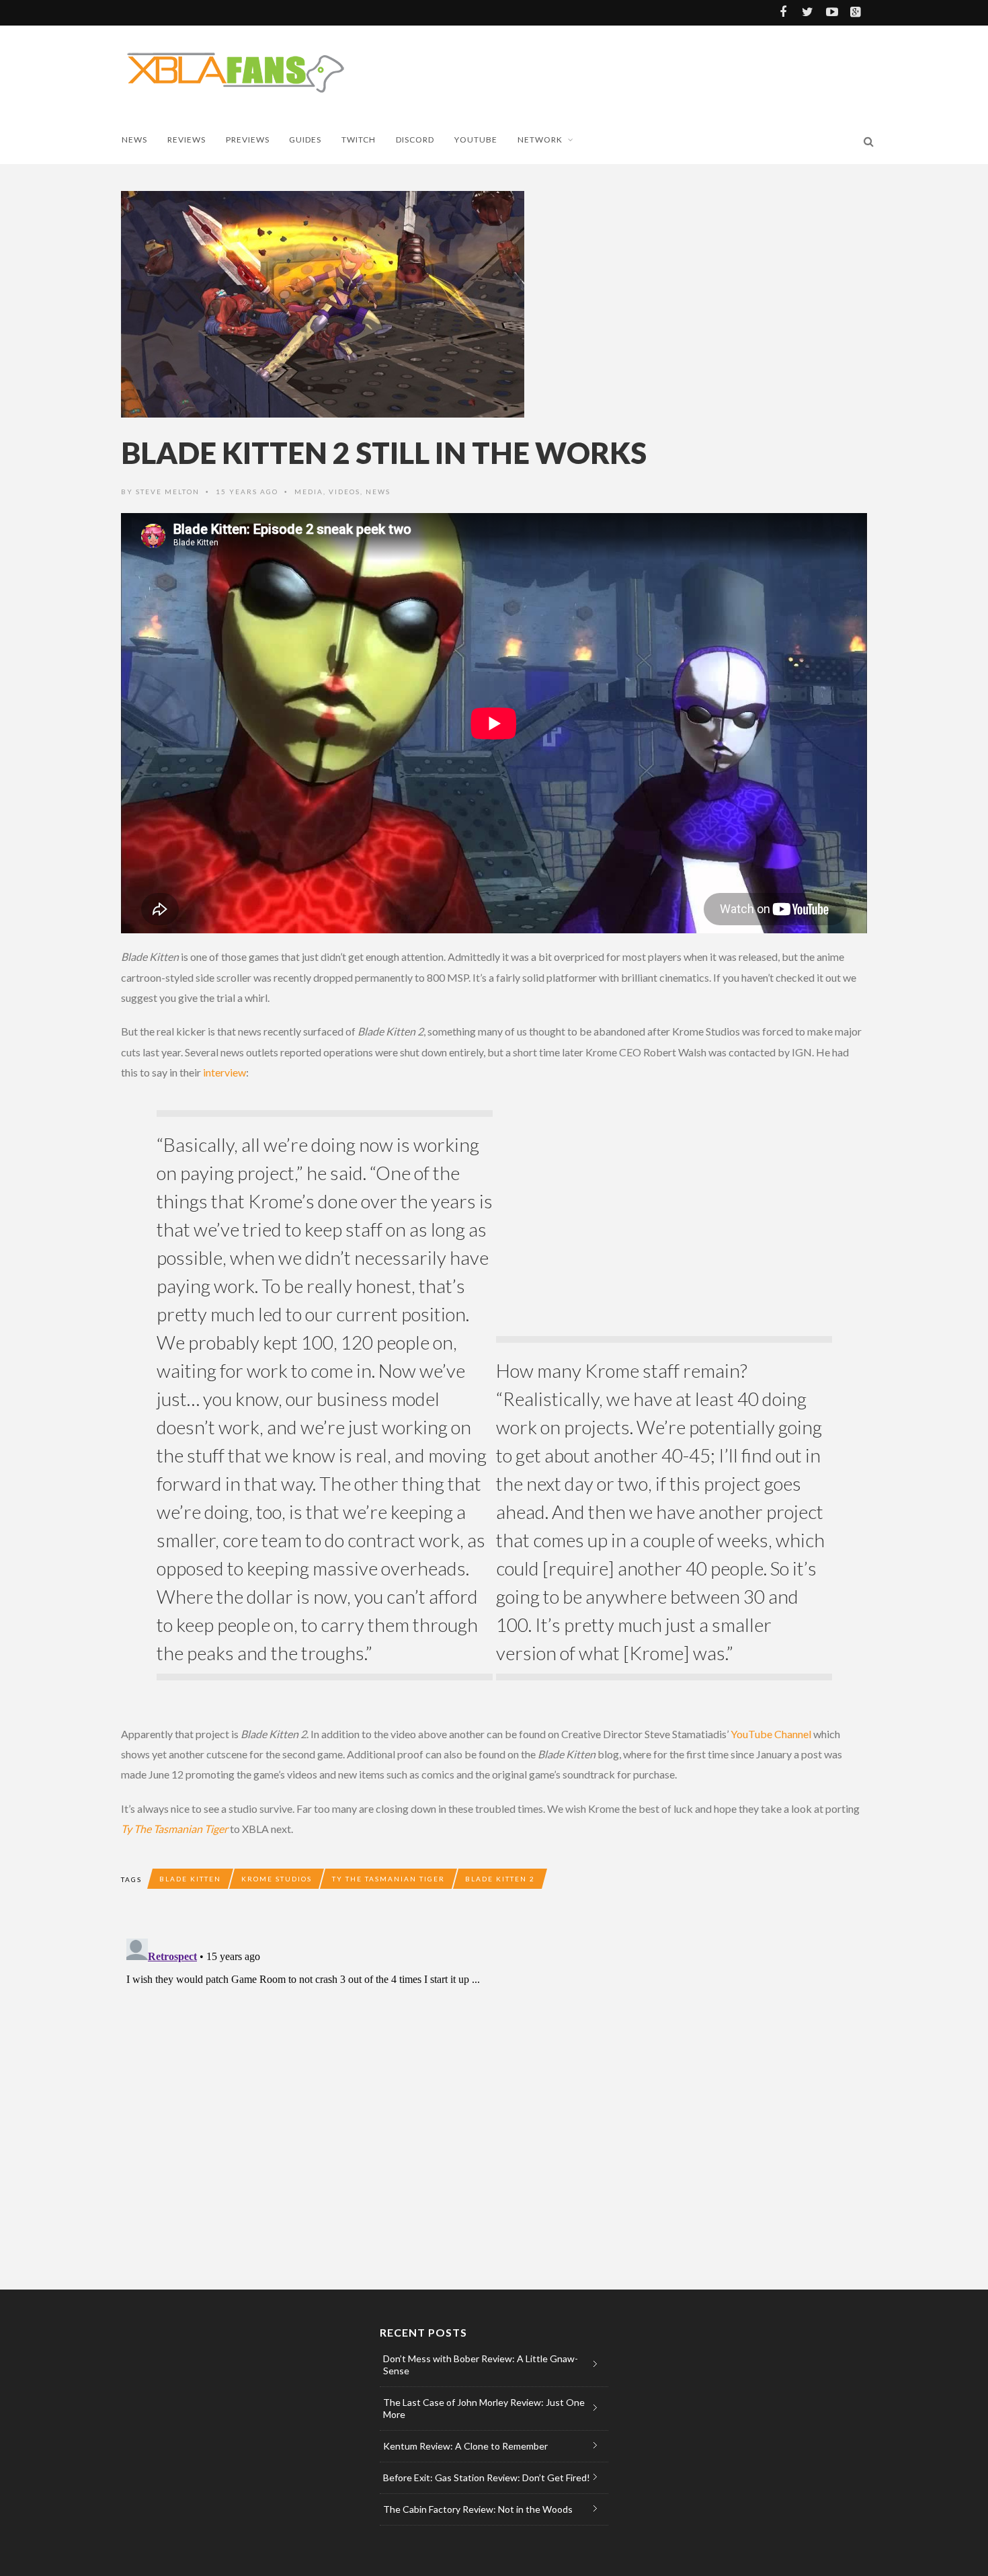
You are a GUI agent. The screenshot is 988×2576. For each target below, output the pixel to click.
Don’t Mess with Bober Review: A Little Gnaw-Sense (481, 2365)
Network (540, 140)
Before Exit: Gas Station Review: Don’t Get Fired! (487, 2477)
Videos (344, 492)
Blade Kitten (190, 1879)
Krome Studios (277, 1879)
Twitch (359, 140)
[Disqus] (390, 2101)
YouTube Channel (771, 1734)
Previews (248, 140)
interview (224, 1072)
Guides (305, 140)
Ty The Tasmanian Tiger (174, 1829)
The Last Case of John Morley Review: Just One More (484, 2408)
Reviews (187, 140)
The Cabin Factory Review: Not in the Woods (478, 2509)
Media (309, 492)
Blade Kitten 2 (500, 1879)
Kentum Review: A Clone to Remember (465, 2446)
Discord (415, 140)
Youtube (476, 140)
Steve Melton (168, 492)
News (134, 140)
